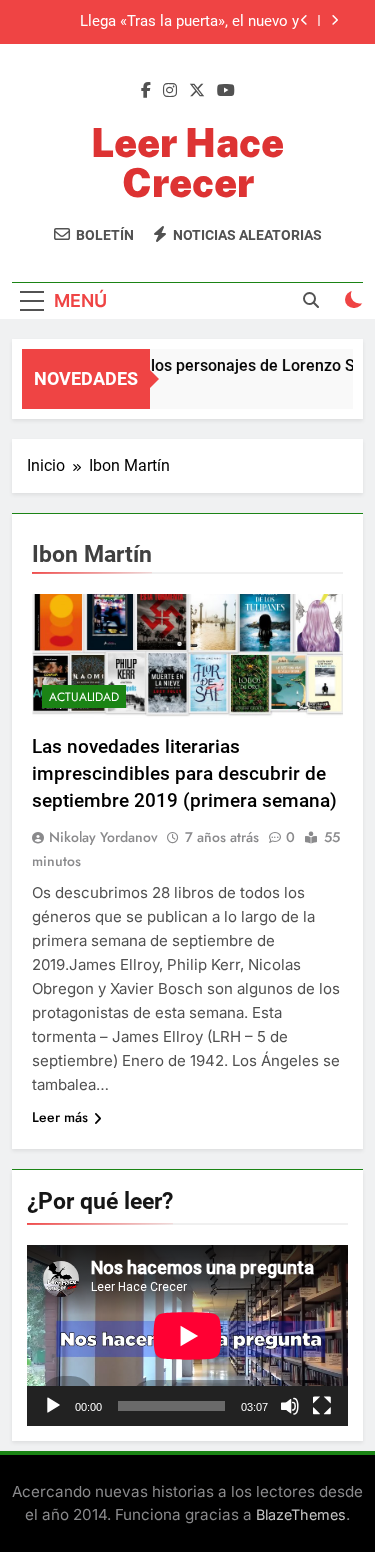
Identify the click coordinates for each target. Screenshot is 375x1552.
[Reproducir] (53, 1406)
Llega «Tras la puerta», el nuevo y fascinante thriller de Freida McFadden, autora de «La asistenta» (170, 22)
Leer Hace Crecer (187, 162)
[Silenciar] (290, 1406)
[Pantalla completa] (322, 1406)
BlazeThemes (301, 1514)
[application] (187, 1335)
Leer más (60, 1117)
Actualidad (84, 697)
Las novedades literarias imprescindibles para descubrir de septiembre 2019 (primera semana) (184, 773)
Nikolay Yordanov (103, 837)
